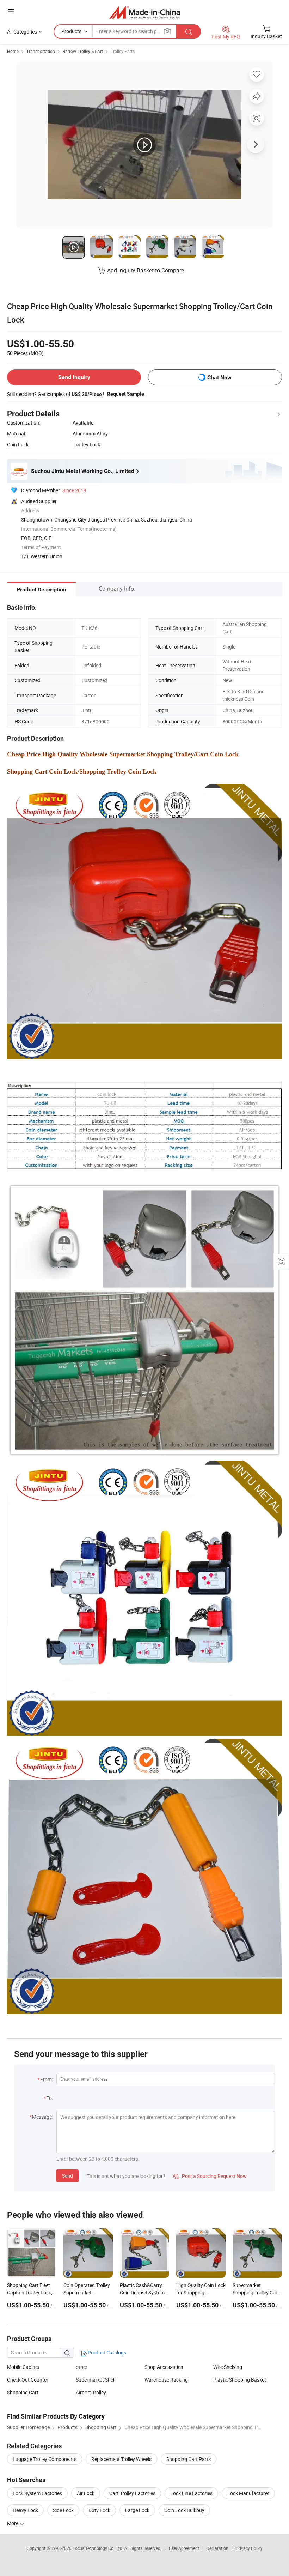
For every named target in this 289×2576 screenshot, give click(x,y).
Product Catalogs (106, 2352)
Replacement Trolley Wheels (121, 2459)
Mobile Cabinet (23, 2367)
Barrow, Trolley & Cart (83, 51)
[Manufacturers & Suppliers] (145, 12)
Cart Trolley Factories (132, 2493)
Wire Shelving (228, 2367)
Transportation (41, 51)
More (13, 2523)
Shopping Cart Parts (189, 2459)
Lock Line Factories (191, 2493)
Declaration (217, 2548)
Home (13, 51)
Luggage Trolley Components (45, 2459)
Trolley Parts (123, 51)
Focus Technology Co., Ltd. (99, 2548)
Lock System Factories (37, 2493)
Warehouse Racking (166, 2380)
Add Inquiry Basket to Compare (146, 270)
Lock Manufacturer (248, 2493)
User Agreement (184, 2548)
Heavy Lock (25, 2510)
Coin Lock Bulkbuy (184, 2510)
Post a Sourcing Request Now (210, 2176)
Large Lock (137, 2510)
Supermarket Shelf (96, 2380)
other (82, 2367)
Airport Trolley (91, 2392)
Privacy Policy (249, 2548)
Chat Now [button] (219, 377)
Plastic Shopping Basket (240, 2380)
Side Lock (63, 2510)
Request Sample (126, 394)
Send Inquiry (74, 377)
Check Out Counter (28, 2380)
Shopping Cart (23, 2392)
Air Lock (86, 2493)
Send (67, 2176)
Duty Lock (99, 2510)
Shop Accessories (164, 2367)
